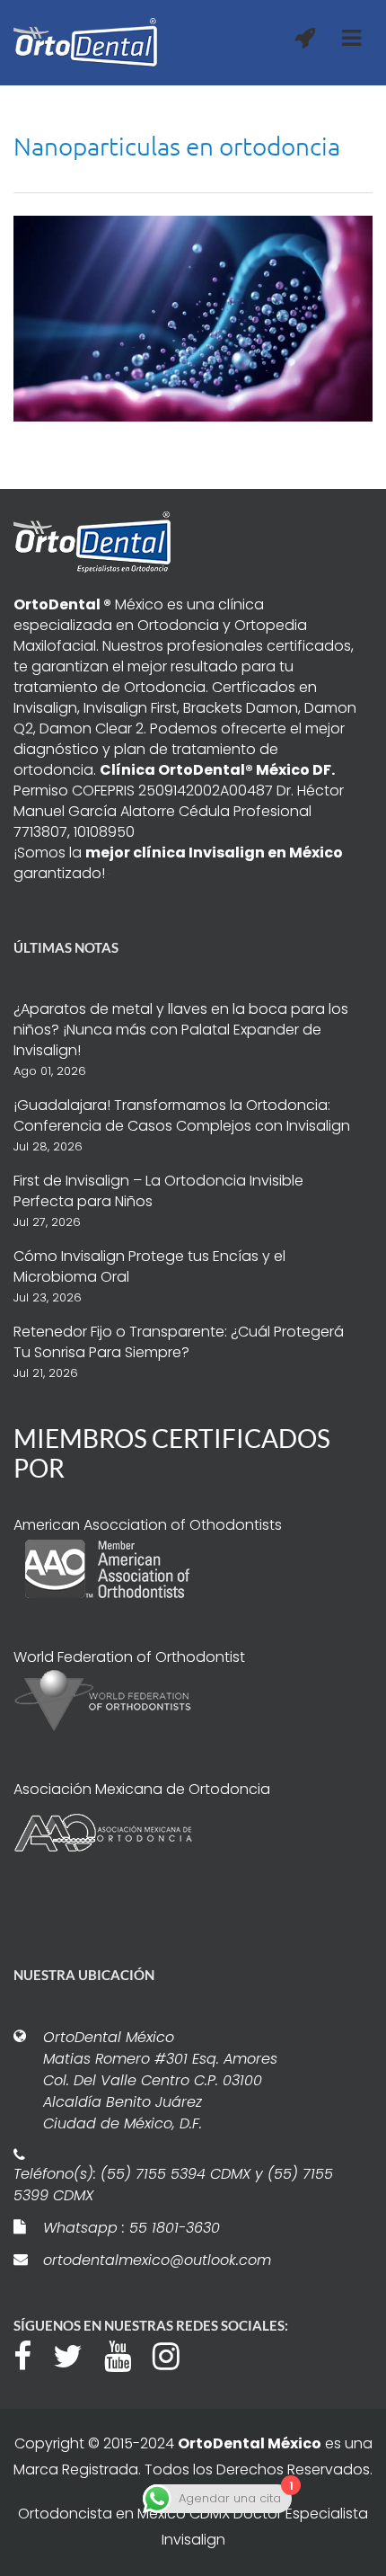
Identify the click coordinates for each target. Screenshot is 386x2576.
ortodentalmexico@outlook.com (157, 2260)
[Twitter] (77, 2354)
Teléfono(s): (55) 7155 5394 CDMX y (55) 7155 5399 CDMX (173, 2185)
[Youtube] (127, 2354)
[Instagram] (175, 2354)
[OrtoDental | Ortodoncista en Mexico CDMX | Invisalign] (85, 43)
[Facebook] (31, 2354)
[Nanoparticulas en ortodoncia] (193, 317)
